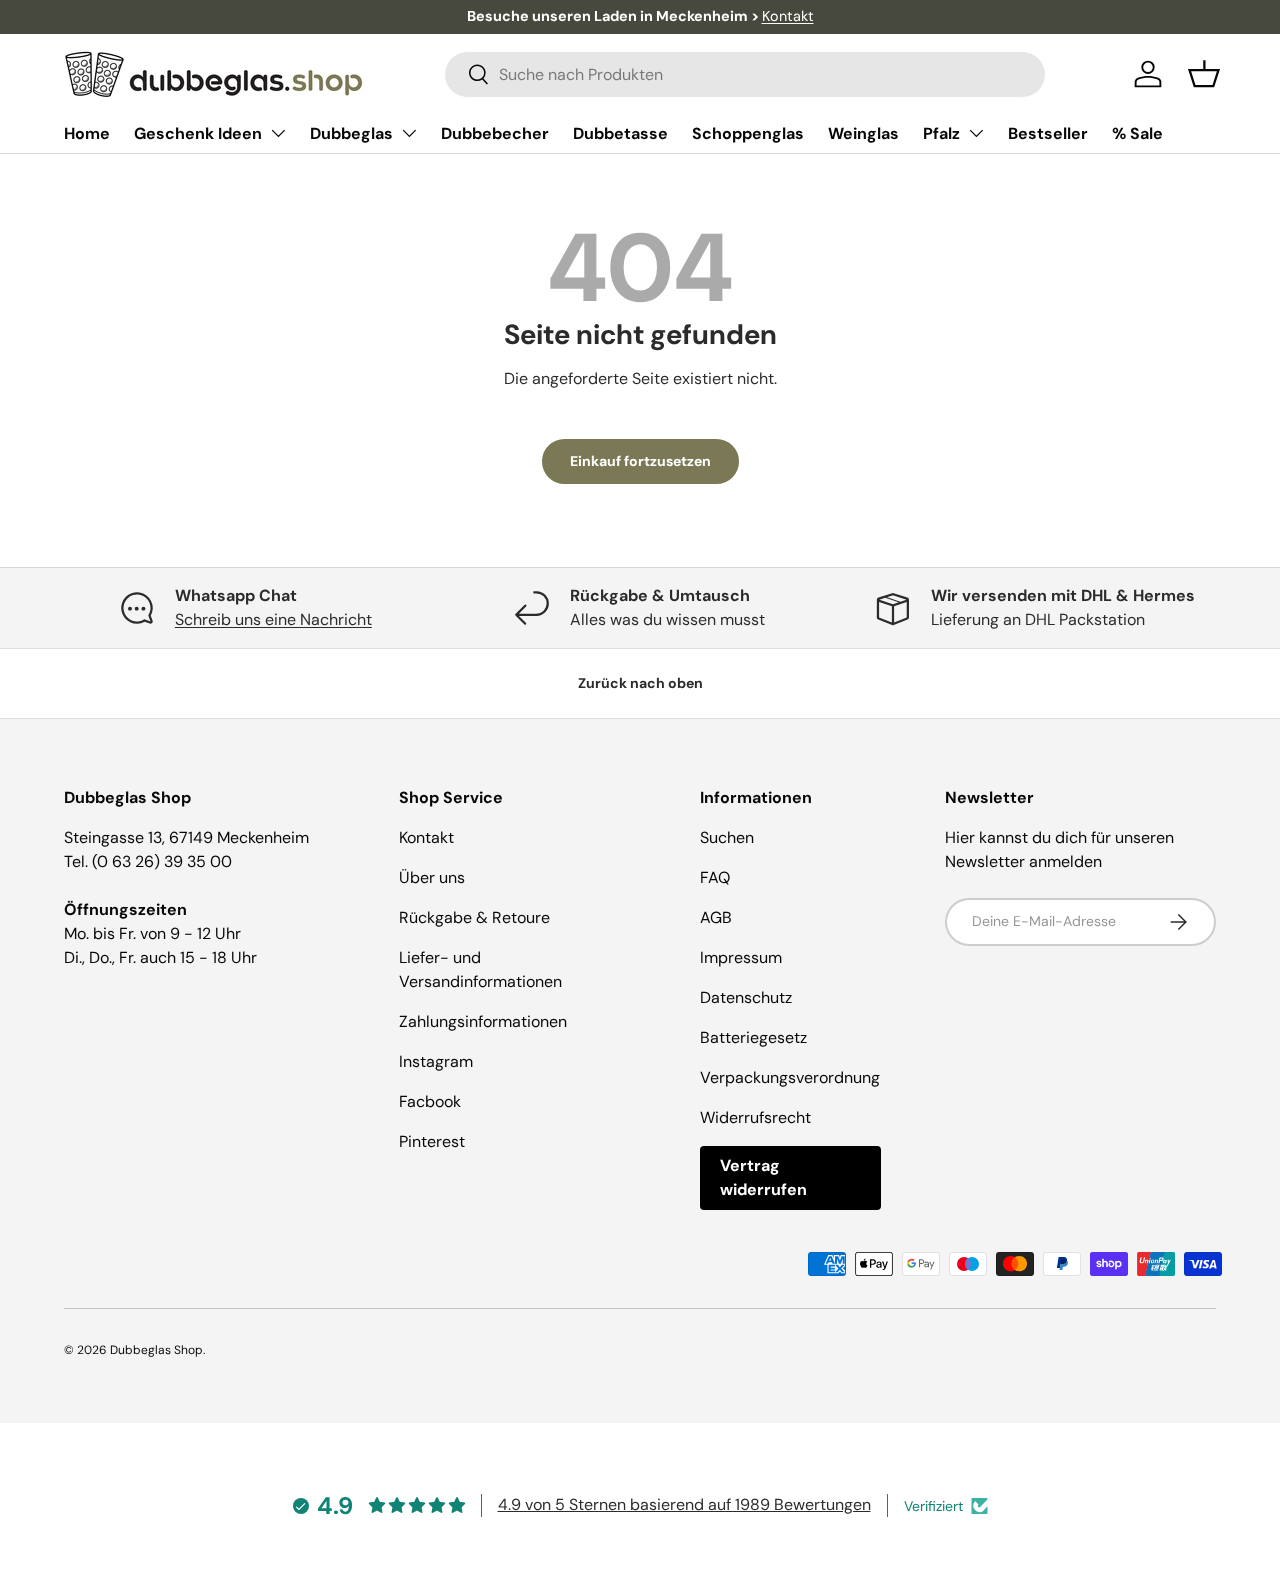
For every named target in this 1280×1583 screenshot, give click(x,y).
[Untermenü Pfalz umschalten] (976, 133)
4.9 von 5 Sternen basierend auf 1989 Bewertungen (684, 1504)
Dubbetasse (620, 133)
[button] (1204, 74)
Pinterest (432, 1141)
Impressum (741, 957)
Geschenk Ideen (198, 133)
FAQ (715, 877)
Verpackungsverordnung (790, 1077)
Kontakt (788, 16)
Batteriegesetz (753, 1037)
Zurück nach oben (640, 683)
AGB (716, 917)
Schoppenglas (748, 133)
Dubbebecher (495, 133)
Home (87, 133)
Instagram (436, 1061)
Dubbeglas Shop (156, 1350)
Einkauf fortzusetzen (640, 461)
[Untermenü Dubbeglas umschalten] (409, 133)
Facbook (430, 1101)
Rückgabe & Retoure (474, 917)
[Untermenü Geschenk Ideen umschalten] (278, 133)
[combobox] (745, 74)
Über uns (432, 877)
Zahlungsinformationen (483, 1021)
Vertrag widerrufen (763, 1177)
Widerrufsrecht (755, 1117)
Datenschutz (746, 997)
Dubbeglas (351, 133)
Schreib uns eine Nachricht (273, 619)
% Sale (1137, 133)
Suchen (727, 837)
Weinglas (863, 133)
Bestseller (1048, 133)
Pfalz (941, 133)
